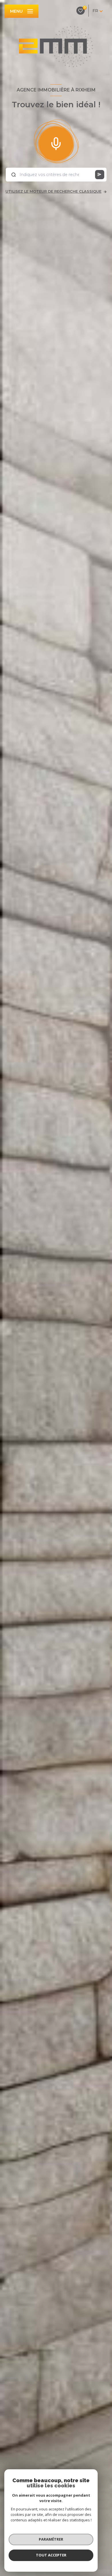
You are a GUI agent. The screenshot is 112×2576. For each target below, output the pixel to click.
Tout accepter (51, 2555)
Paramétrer (51, 2539)
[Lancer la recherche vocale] (56, 142)
